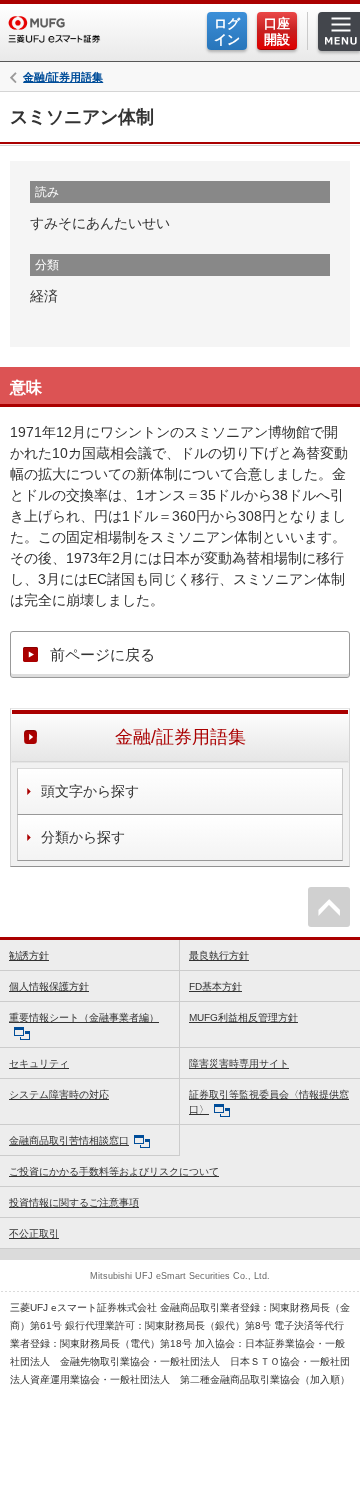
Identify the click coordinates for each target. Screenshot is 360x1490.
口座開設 (277, 31)
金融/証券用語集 (63, 77)
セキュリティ (39, 1063)
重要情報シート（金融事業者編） (84, 1017)
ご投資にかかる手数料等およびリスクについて (114, 1171)
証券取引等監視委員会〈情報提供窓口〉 (269, 1102)
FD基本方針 (215, 986)
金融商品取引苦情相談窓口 (69, 1140)
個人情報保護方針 (49, 986)
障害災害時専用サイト (239, 1063)
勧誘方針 (29, 955)
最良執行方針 (219, 955)
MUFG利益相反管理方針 (243, 1017)
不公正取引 (34, 1233)
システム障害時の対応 (59, 1094)
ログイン (227, 31)
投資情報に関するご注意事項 (74, 1202)
